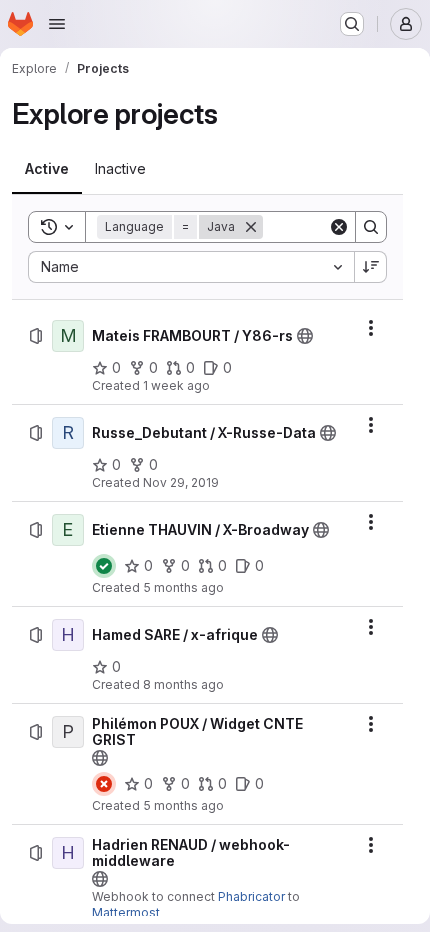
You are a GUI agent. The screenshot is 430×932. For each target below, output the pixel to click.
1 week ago (176, 385)
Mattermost (126, 912)
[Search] (371, 227)
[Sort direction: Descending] (371, 267)
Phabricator (251, 896)
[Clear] (339, 227)
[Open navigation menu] (57, 24)
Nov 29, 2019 (181, 482)
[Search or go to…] (352, 24)
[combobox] (191, 267)
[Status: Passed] (104, 566)
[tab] (47, 169)
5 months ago (183, 587)
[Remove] (251, 227)
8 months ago (183, 684)
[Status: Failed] (104, 784)
